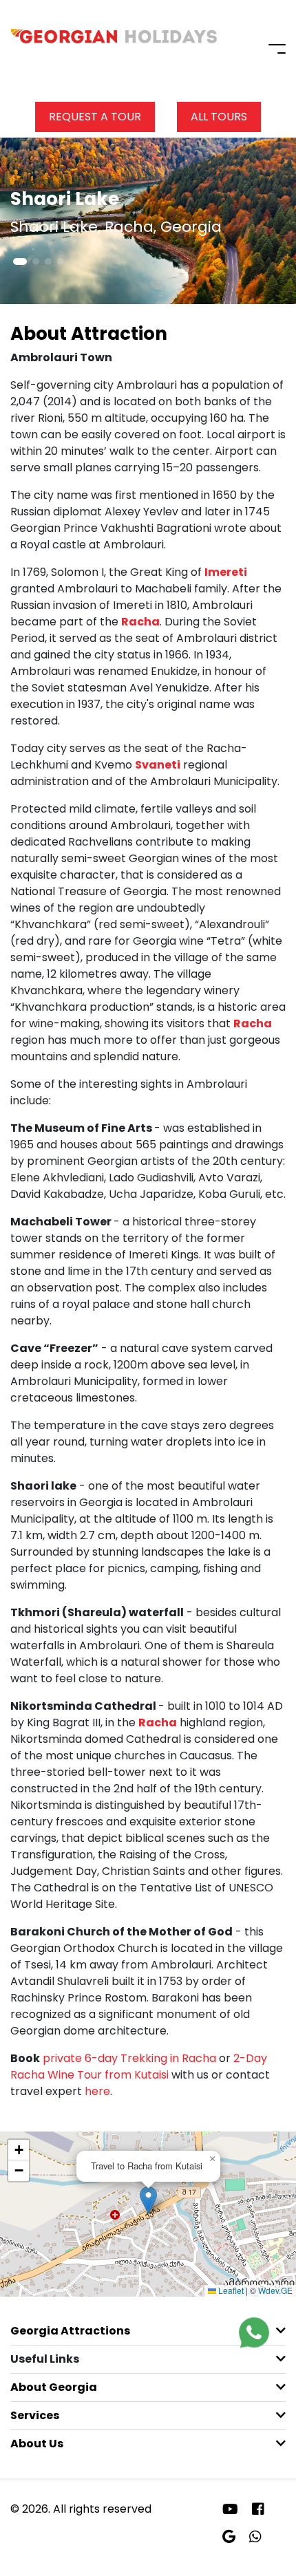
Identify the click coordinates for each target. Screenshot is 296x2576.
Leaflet (230, 2290)
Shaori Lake (65, 199)
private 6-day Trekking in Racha (131, 2058)
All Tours (219, 117)
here (97, 2091)
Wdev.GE (275, 2290)
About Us (37, 2444)
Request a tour (95, 117)
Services (35, 2415)
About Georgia (54, 2387)
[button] (20, 261)
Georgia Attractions (70, 2331)
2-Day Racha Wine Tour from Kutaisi (139, 2067)
